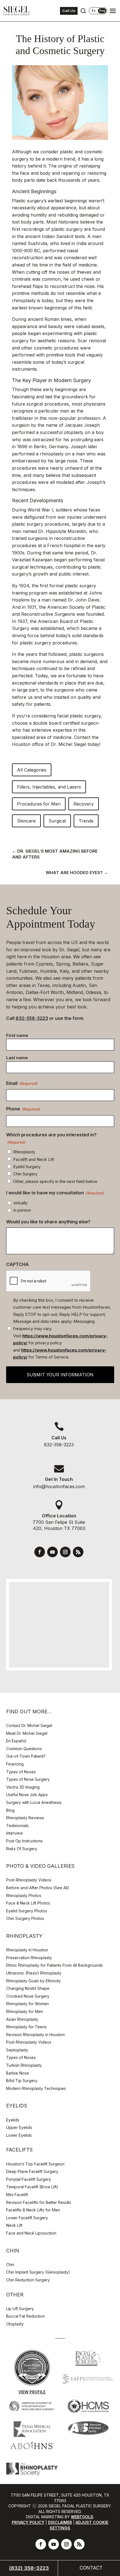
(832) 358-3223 (29, 2568)
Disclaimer (60, 2522)
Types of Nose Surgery (28, 1779)
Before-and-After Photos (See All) (38, 1888)
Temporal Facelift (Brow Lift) (32, 2187)
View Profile (32, 2392)
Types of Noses (21, 1772)
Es (94, 11)
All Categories (32, 770)
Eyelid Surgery (27, 1167)
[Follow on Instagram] (65, 1552)
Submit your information (60, 1375)
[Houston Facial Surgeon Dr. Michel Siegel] (17, 11)
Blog (10, 1810)
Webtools (82, 2517)
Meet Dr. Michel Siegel (27, 1733)
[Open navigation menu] (113, 11)
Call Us (69, 11)
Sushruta (37, 243)
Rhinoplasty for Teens (26, 2027)
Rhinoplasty (24, 1152)
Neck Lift (14, 2225)
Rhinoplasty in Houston (27, 1950)
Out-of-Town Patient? (26, 1756)
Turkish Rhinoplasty (24, 2065)
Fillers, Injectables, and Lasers (49, 787)
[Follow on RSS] (78, 1552)
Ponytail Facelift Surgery (29, 2179)
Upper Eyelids (19, 2127)
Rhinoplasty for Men (25, 2011)
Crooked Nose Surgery (28, 1996)
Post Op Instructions (24, 1841)
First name (17, 1035)
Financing (15, 1764)
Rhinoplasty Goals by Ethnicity (33, 1981)
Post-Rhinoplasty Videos (29, 1880)
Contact (91, 2568)
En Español (16, 1741)
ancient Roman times (50, 319)
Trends (86, 821)
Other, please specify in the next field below (55, 1181)
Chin (10, 2265)
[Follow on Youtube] (52, 1552)
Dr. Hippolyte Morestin (62, 531)
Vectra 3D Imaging (23, 1787)
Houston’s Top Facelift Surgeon (35, 2164)
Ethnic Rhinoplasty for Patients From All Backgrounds (54, 1965)
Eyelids (13, 2120)
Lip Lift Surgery (20, 2309)
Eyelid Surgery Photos (27, 1911)
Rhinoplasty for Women (27, 2004)
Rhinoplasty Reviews (25, 1818)
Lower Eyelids (19, 2135)
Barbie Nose (18, 2073)
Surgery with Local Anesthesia (34, 1802)
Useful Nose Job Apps (27, 1795)
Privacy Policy (28, 2522)
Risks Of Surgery (22, 1849)
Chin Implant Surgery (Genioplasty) (38, 2272)
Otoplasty (15, 2324)
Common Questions (24, 1749)
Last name (17, 1058)
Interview (15, 1833)
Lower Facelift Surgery (27, 2218)
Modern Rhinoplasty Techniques (36, 2088)
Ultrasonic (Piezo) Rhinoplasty (34, 1973)
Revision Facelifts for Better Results (39, 2202)
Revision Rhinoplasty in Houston (35, 2035)
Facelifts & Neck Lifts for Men (33, 2210)
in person (22, 1210)
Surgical (57, 821)
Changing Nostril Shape (28, 1988)
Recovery (84, 804)
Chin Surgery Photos (25, 1918)
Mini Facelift (17, 2195)
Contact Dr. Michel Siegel (29, 1725)
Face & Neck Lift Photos (28, 1903)
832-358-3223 (32, 1018)
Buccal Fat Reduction (26, 2316)
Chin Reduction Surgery (28, 2280)
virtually (21, 1203)
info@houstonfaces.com (59, 1486)
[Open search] (83, 11)
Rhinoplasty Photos (24, 1895)
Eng (102, 11)
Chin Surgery (25, 1174)
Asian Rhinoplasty (22, 2019)
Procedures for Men (39, 804)
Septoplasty (17, 2050)
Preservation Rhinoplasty (29, 1958)
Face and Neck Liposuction (31, 2233)
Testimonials (17, 1826)
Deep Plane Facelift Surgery (32, 2171)
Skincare (26, 821)
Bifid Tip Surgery (22, 2081)
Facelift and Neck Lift (34, 1159)
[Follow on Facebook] (40, 1552)
